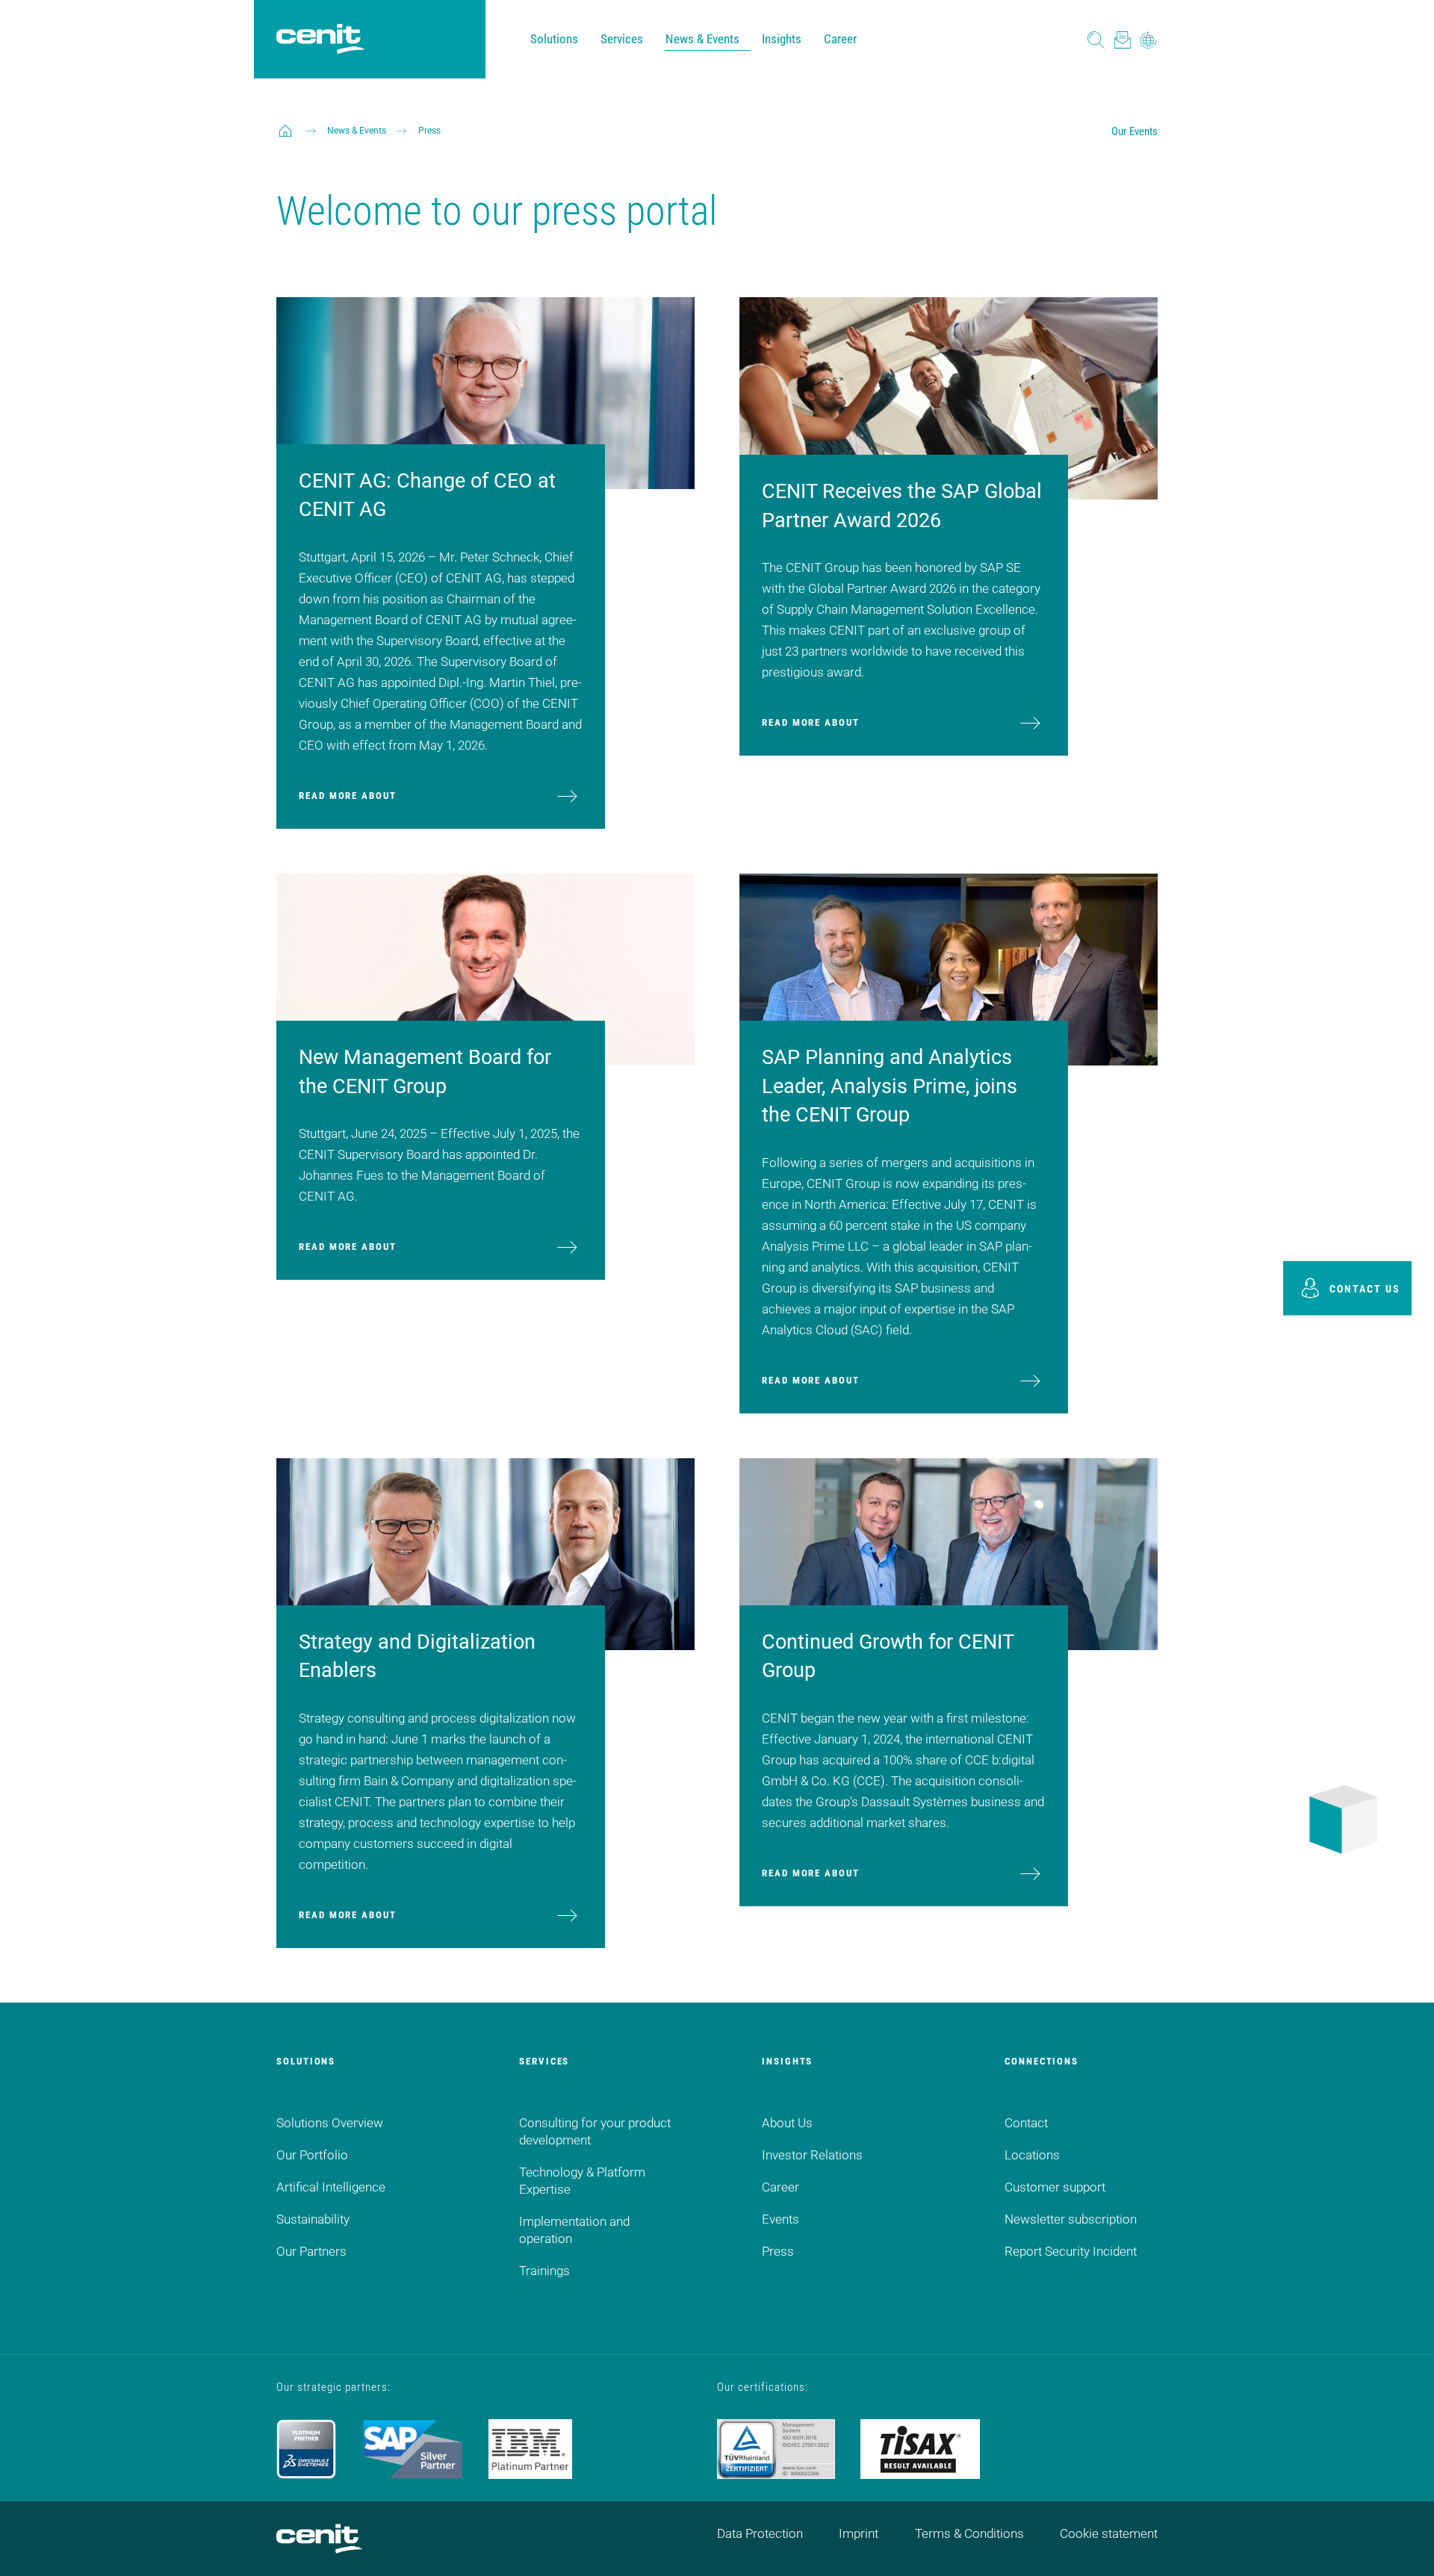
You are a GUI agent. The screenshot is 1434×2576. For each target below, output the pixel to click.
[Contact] (1122, 39)
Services (622, 39)
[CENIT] (285, 131)
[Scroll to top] (1404, 2546)
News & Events (702, 39)
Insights (782, 39)
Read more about (348, 796)
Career (840, 39)
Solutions (554, 39)
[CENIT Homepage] (320, 40)
